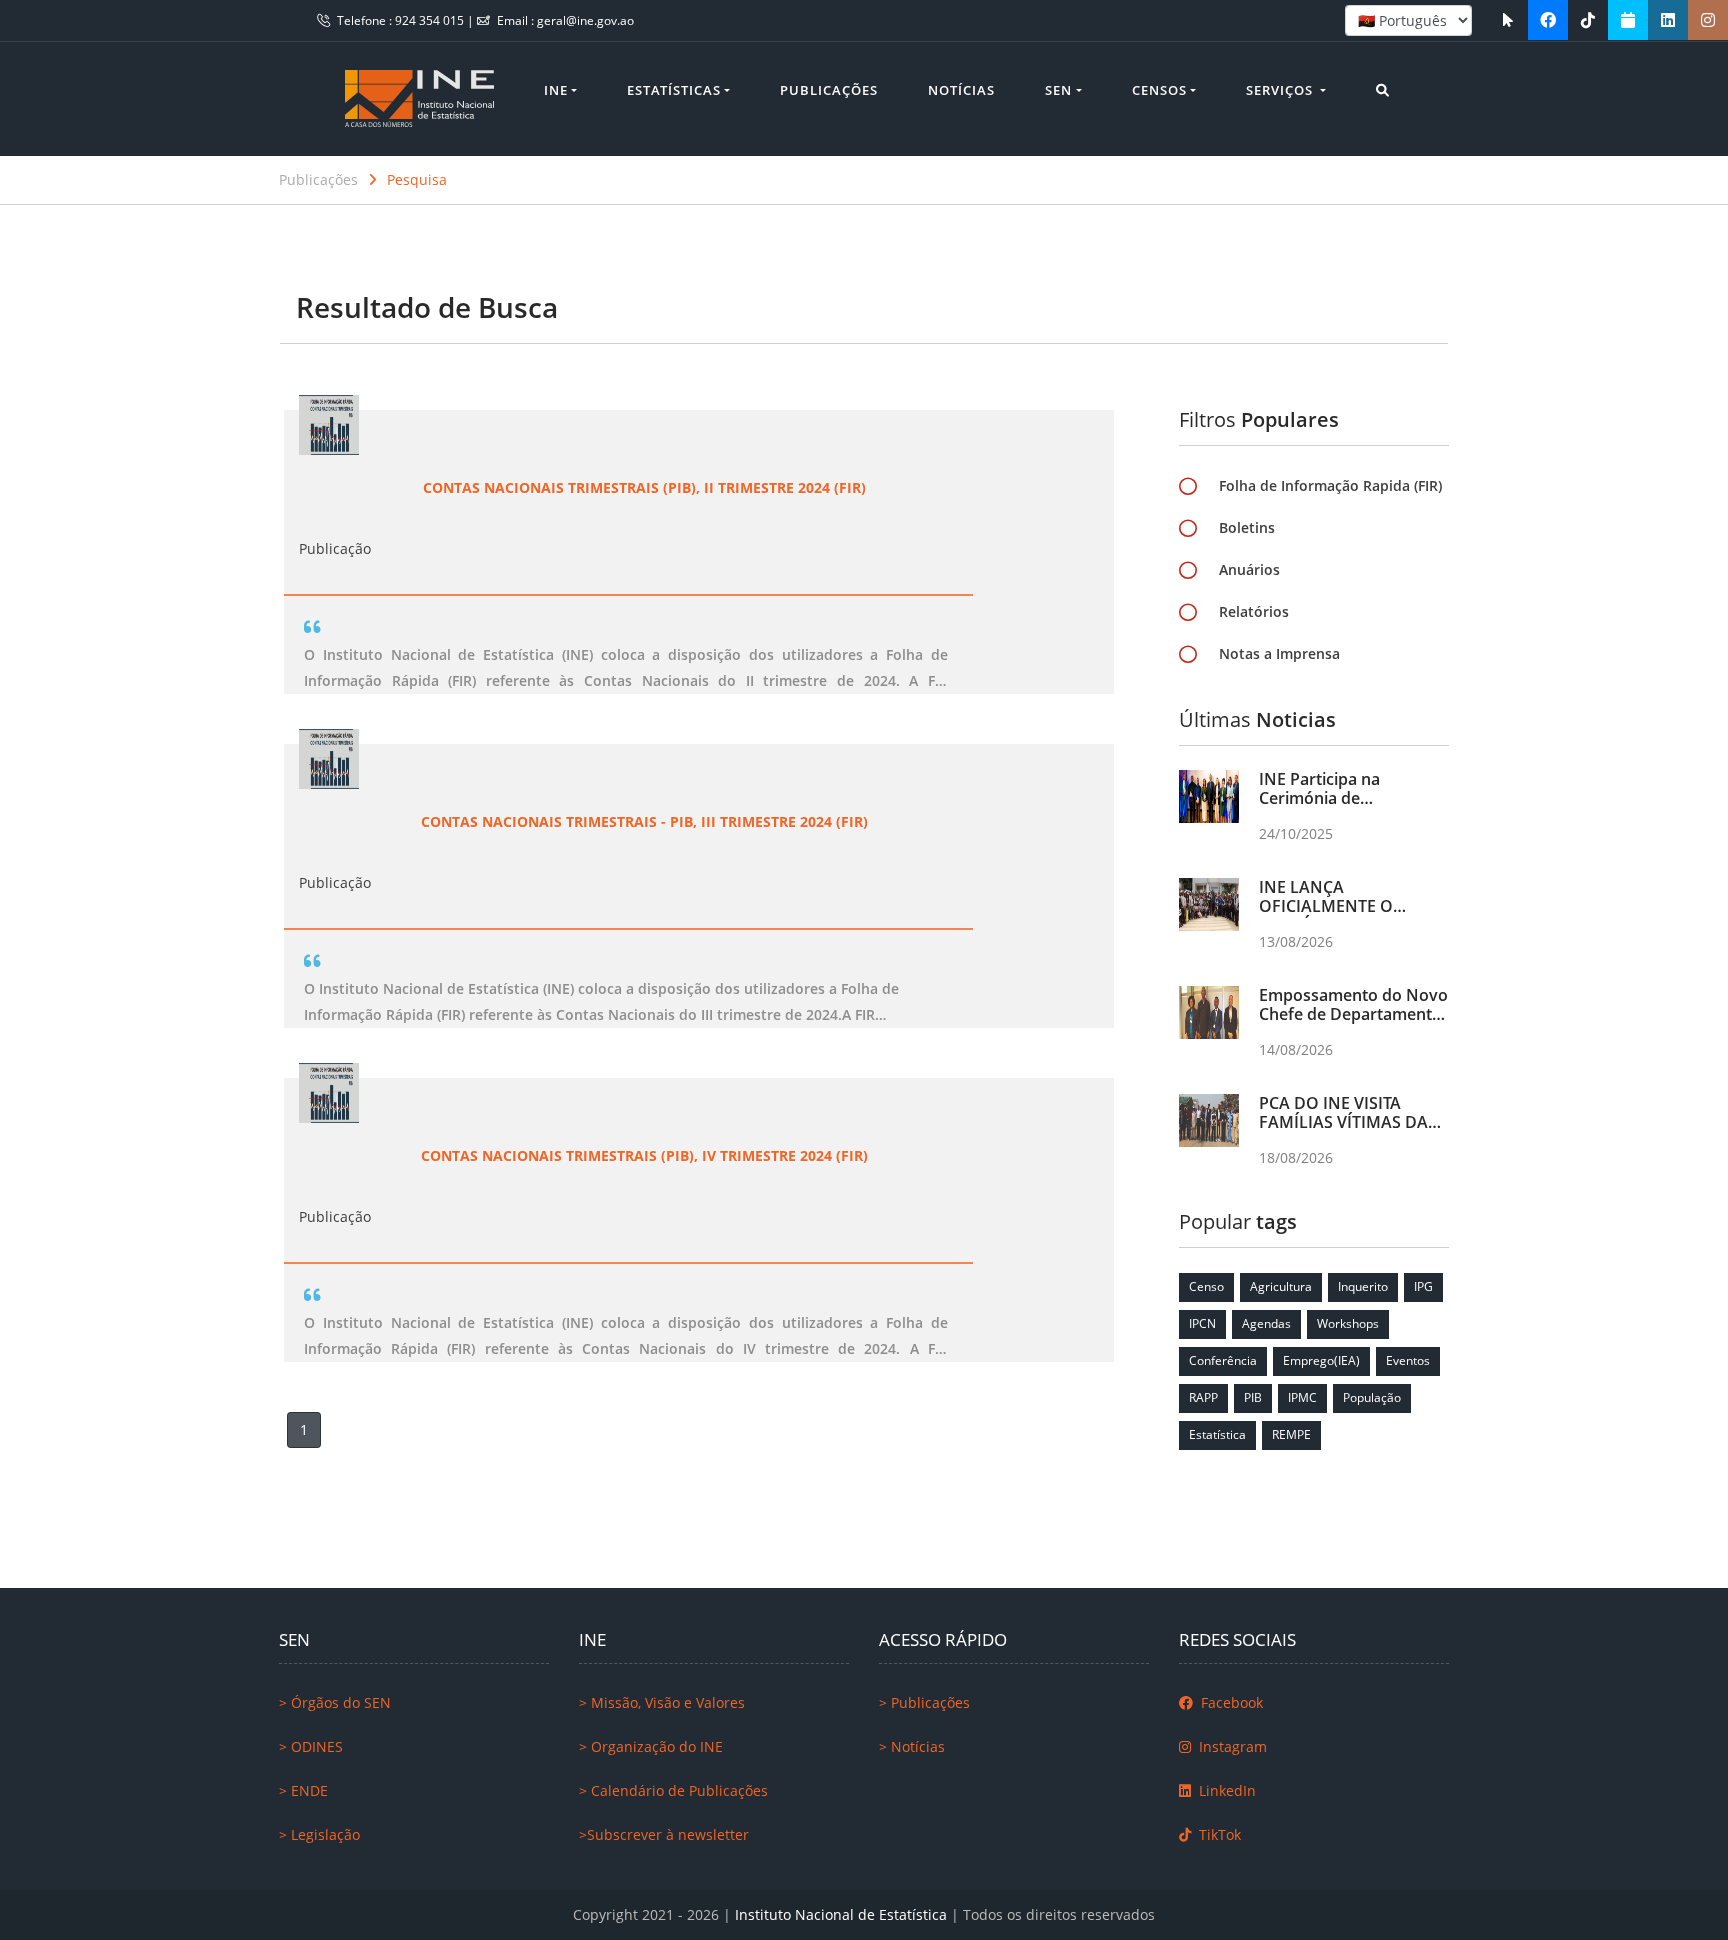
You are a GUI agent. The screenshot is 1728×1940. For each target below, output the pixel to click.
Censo (1206, 1286)
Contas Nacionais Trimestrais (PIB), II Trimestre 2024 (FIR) (644, 487)
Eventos (1408, 1360)
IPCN (1202, 1323)
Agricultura (1281, 1286)
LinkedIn (1225, 1790)
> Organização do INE (651, 1746)
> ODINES (311, 1746)
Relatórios (1254, 611)
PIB (1253, 1397)
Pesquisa (417, 179)
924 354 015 (431, 20)
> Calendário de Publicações (673, 1790)
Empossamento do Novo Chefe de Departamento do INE (1353, 1014)
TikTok (1218, 1834)
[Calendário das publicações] (1628, 20)
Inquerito (1363, 1286)
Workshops (1348, 1323)
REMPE (1291, 1434)
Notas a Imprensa (1279, 653)
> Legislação (319, 1834)
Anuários (1249, 569)
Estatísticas (674, 90)
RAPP (1203, 1397)
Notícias (961, 90)
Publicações (829, 90)
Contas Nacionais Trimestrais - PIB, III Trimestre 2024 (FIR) (644, 821)
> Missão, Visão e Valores (662, 1702)
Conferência (1223, 1360)
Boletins (1247, 527)
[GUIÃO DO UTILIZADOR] (1508, 20)
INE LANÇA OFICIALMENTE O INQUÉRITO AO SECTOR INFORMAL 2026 (1349, 916)
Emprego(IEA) (1321, 1360)
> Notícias (912, 1746)
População (1372, 1397)
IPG (1423, 1286)
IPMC (1302, 1397)
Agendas (1266, 1323)
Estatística (1217, 1434)
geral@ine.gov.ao (585, 20)
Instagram (1231, 1746)
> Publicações (924, 1702)
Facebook (1230, 1702)
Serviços (1281, 90)
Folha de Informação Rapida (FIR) (1330, 485)
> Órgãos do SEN (335, 1702)
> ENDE (303, 1790)
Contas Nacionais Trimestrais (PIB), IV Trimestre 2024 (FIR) (644, 1155)
